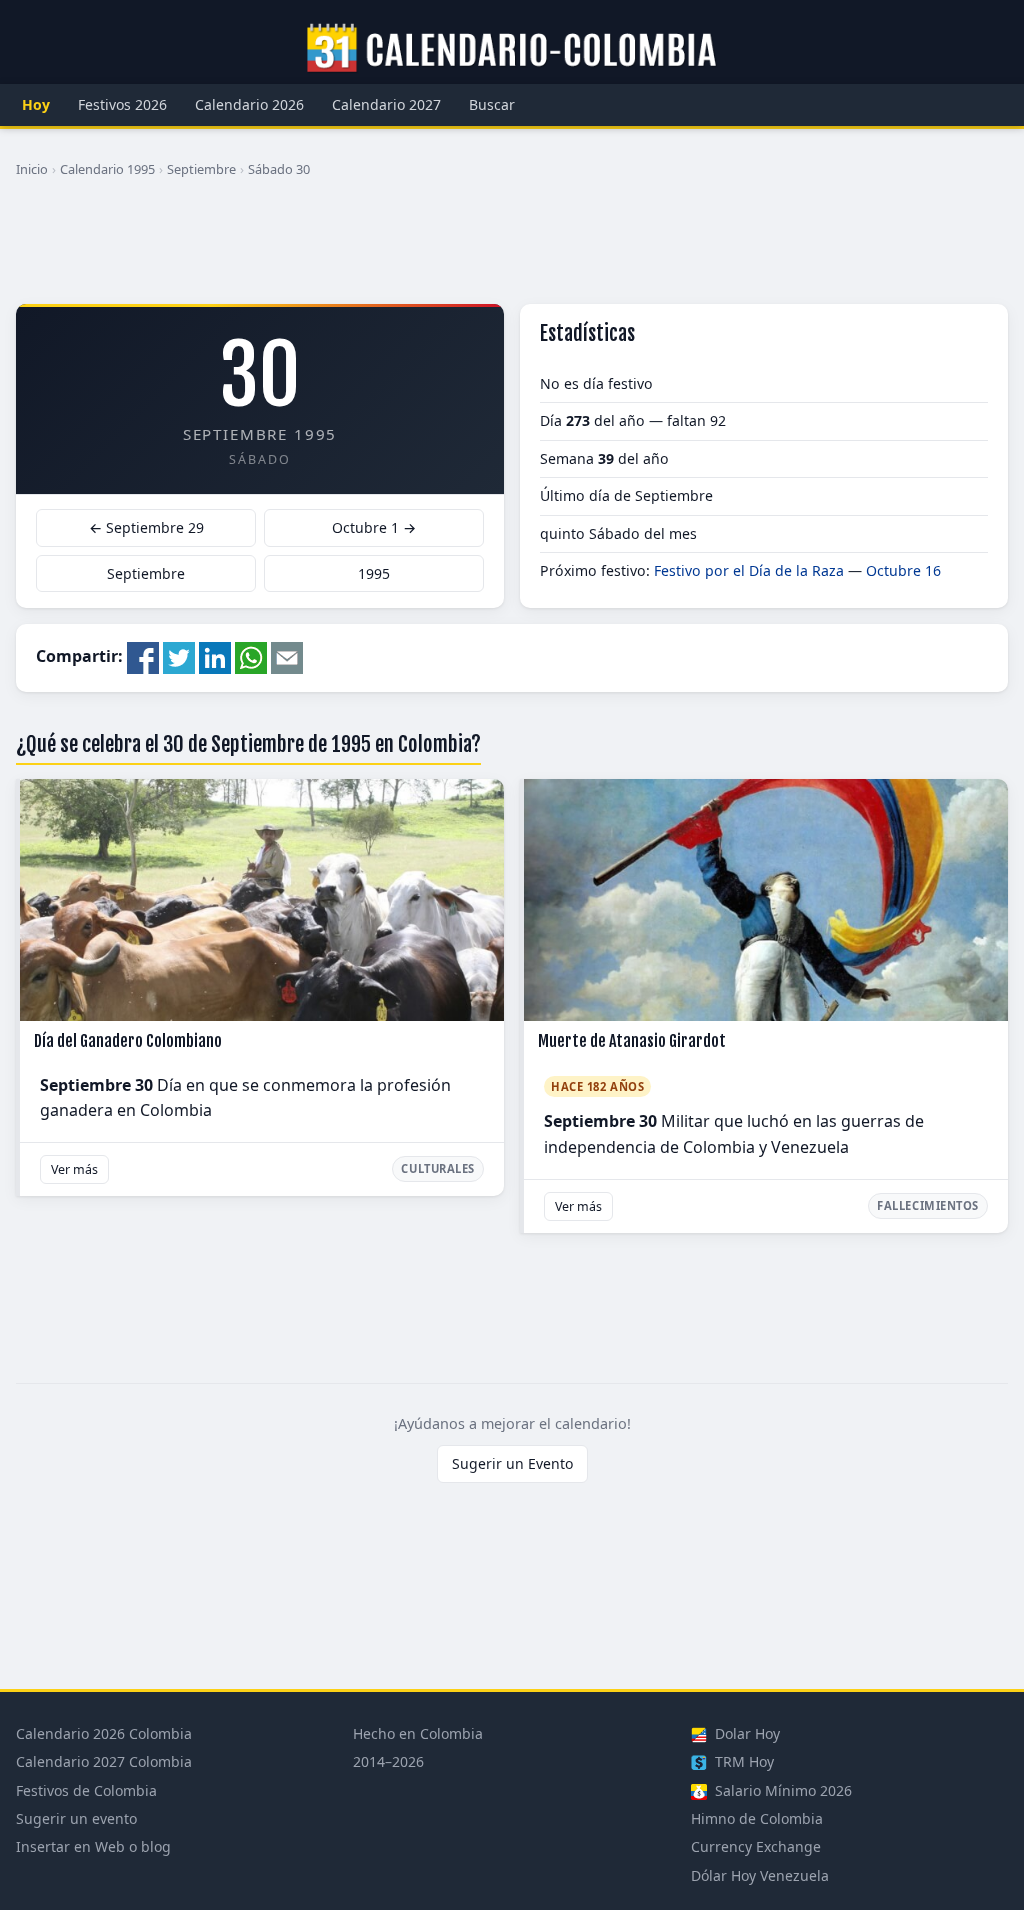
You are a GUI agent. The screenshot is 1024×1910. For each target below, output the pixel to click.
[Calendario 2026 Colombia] (512, 49)
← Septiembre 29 (146, 527)
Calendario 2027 (386, 104)
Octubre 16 (903, 570)
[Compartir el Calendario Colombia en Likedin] (215, 656)
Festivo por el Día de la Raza (749, 570)
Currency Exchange (756, 1846)
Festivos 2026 (122, 104)
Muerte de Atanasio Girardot (632, 1041)
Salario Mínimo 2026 (781, 1790)
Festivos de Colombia (86, 1790)
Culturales (438, 1168)
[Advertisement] (512, 249)
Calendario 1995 (107, 169)
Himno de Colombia (757, 1818)
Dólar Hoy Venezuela (760, 1875)
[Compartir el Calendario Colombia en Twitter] (179, 656)
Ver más (74, 1169)
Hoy (36, 104)
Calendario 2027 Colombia (104, 1761)
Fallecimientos (928, 1205)
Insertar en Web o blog (93, 1846)
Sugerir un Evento (512, 1463)
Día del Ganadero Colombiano (128, 1041)
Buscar (492, 104)
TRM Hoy (742, 1761)
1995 (374, 573)
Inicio (32, 169)
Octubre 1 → (374, 527)
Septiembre (201, 169)
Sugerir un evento (76, 1818)
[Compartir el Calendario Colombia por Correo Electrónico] (287, 656)
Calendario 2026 (249, 104)
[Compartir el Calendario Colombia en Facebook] (143, 656)
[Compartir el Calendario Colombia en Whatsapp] (251, 656)
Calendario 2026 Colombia (104, 1733)
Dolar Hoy (745, 1733)
